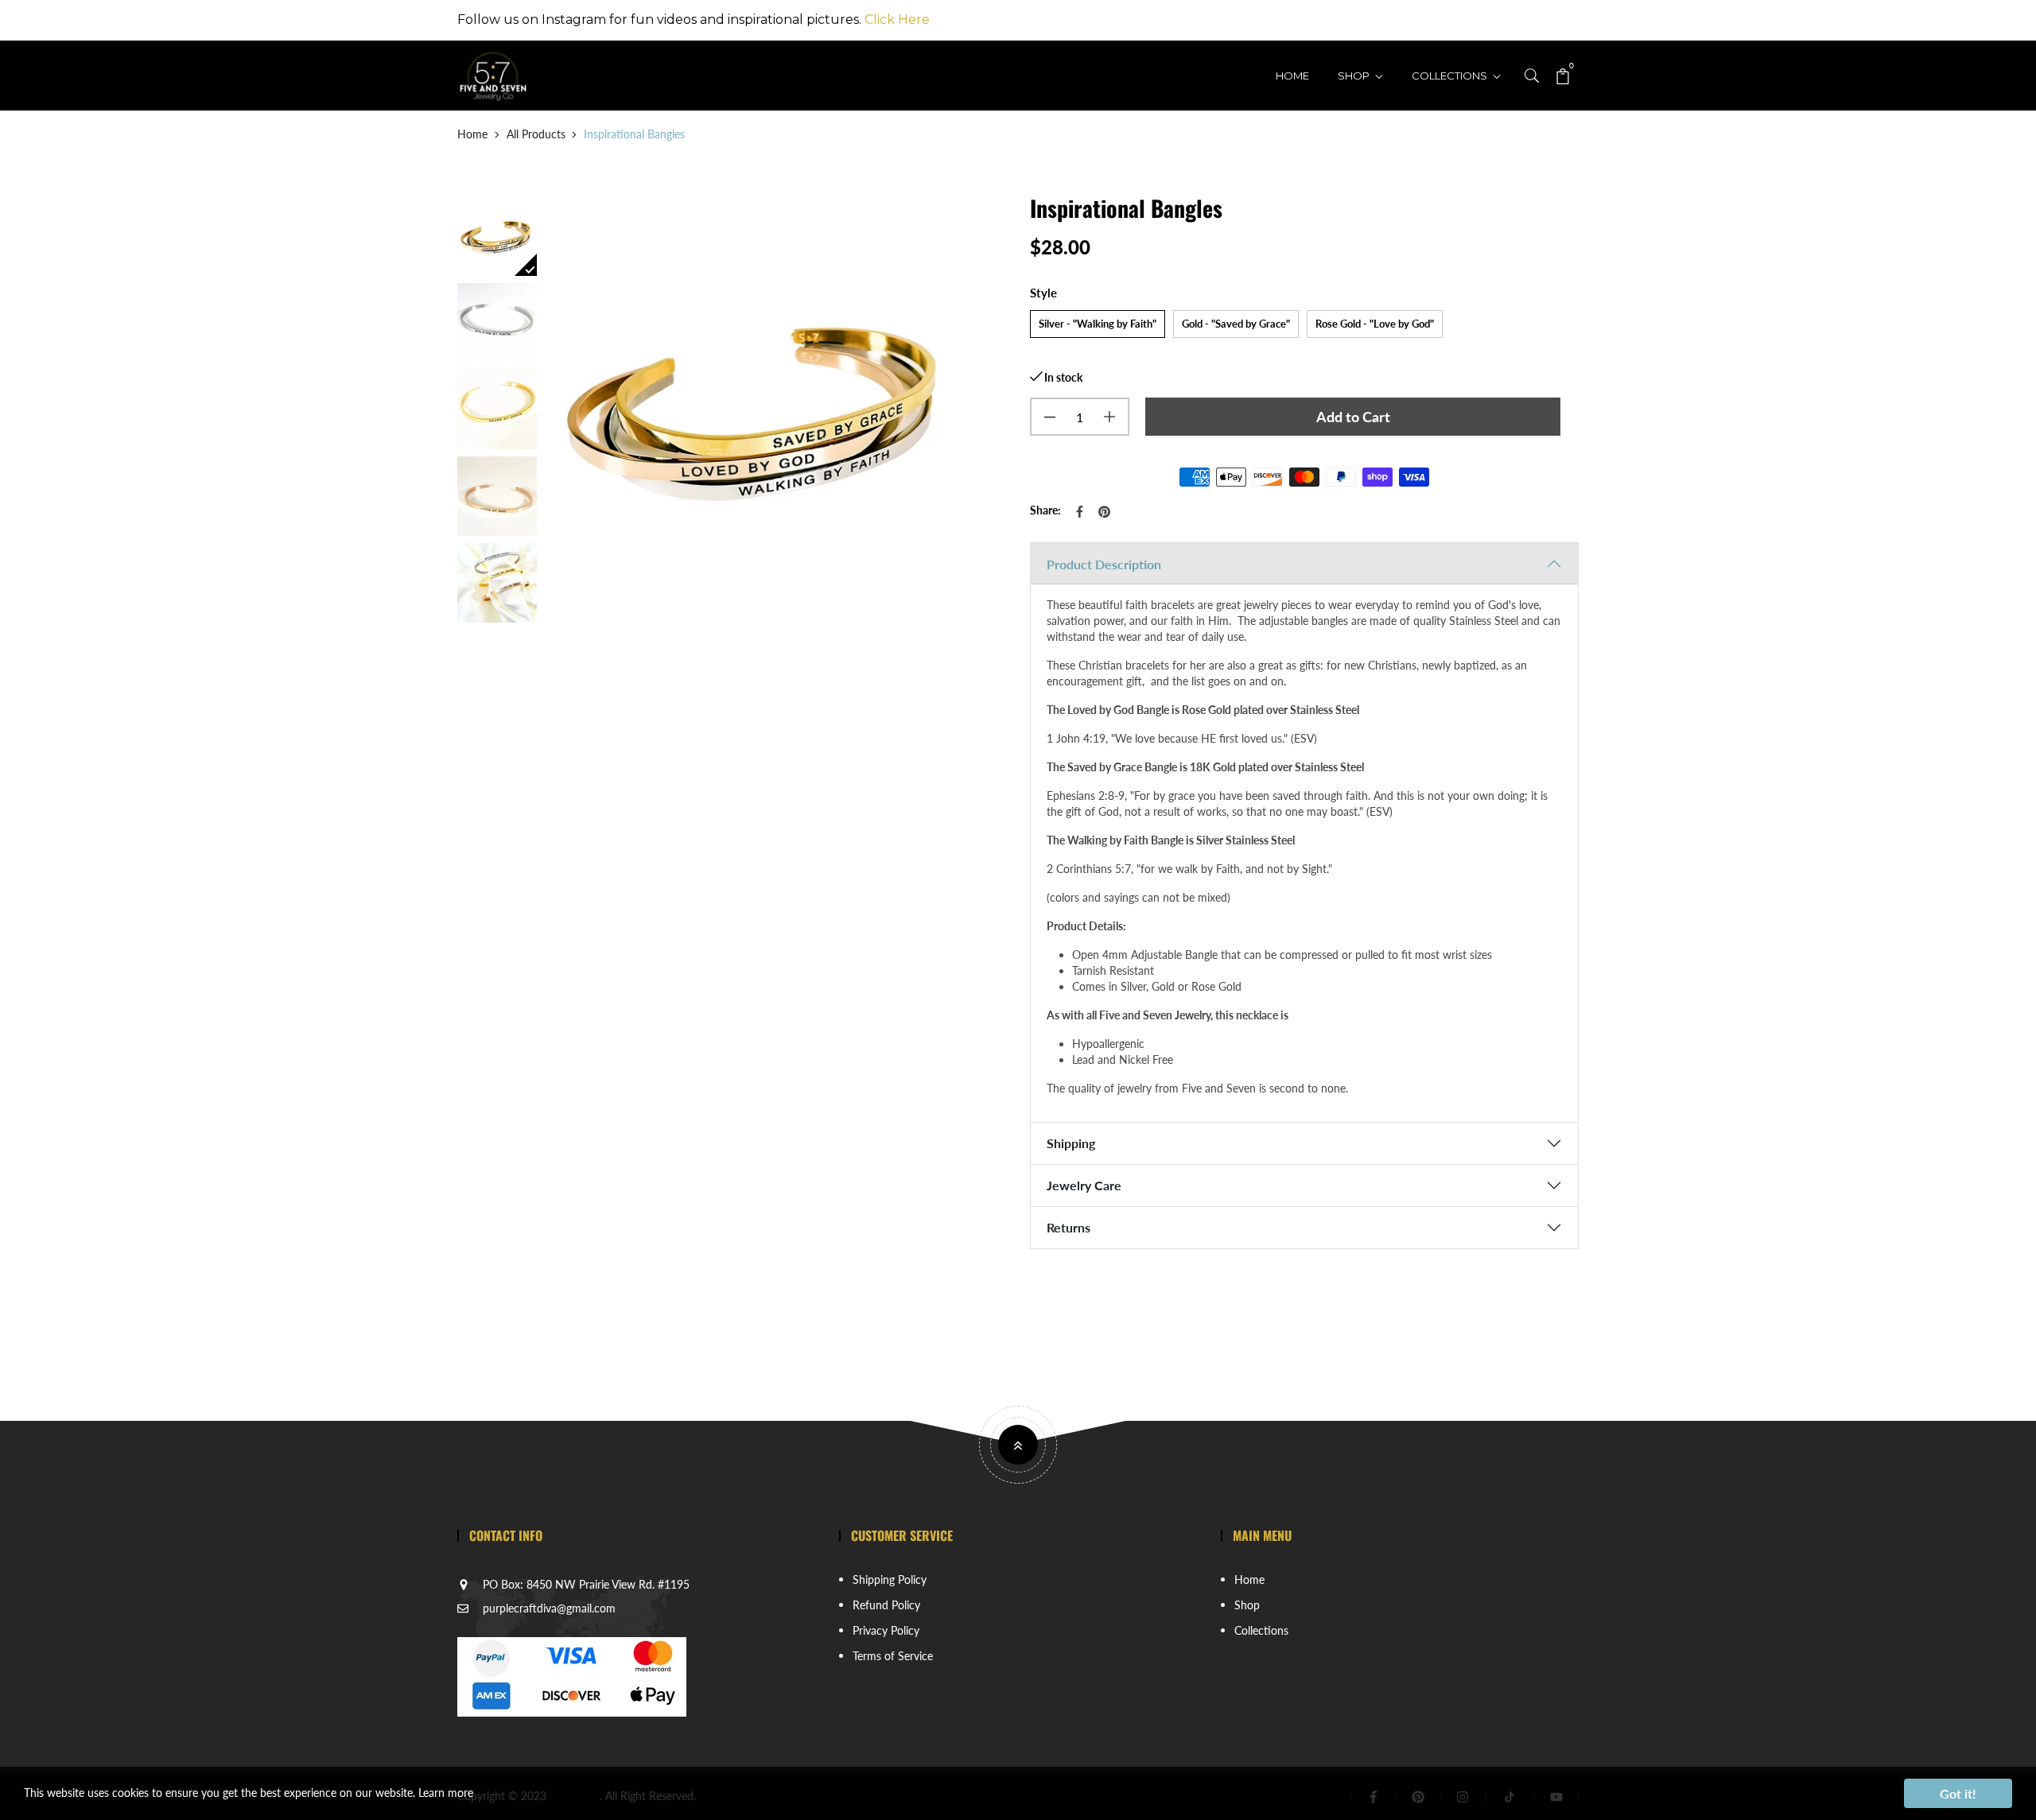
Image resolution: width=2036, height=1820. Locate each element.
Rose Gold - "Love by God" (1375, 323)
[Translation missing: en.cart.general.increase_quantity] (1109, 417)
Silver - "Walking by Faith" (1098, 323)
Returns (1069, 1227)
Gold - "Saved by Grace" (1236, 323)
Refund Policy (886, 1605)
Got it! (1958, 1793)
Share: (1045, 510)
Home (1292, 76)
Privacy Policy (886, 1630)
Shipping (1071, 1143)
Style (1043, 293)
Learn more (446, 1793)
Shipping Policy (890, 1579)
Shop (1355, 76)
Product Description (1104, 564)
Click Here (897, 19)
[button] (1532, 74)
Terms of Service (893, 1656)
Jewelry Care (1084, 1185)
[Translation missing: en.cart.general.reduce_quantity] (1050, 417)
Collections (1451, 76)
